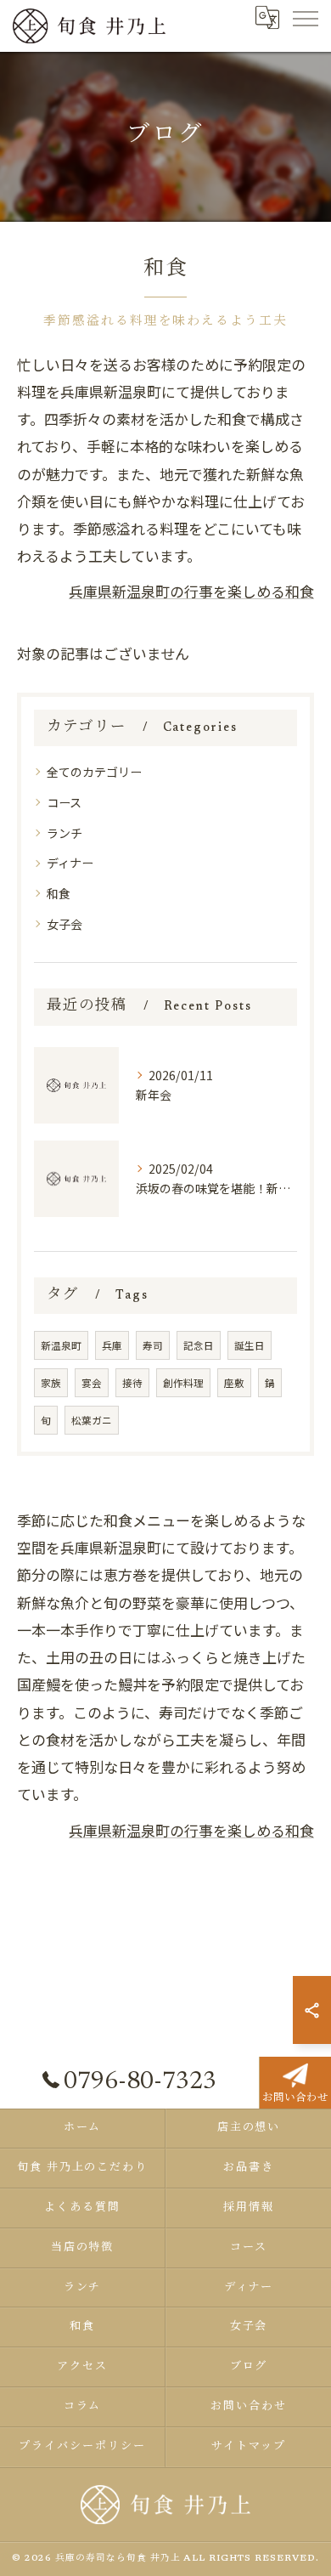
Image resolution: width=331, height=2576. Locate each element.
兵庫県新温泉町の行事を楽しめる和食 (191, 591)
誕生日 (250, 1345)
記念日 (199, 1345)
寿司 (153, 1345)
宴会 (92, 1383)
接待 (132, 1383)
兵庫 (112, 1345)
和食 (59, 893)
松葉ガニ (92, 1420)
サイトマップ (249, 2446)
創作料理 (183, 1383)
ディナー (70, 863)
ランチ (65, 833)
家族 (51, 1383)
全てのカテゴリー (94, 772)
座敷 (234, 1383)
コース (64, 802)
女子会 (65, 924)
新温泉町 (61, 1345)
